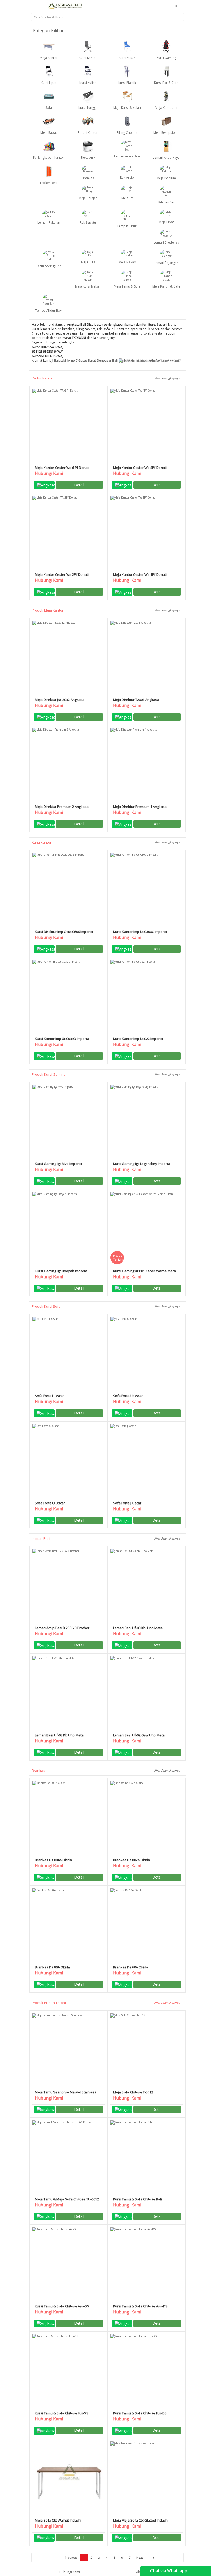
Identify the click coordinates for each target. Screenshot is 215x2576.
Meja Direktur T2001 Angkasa (136, 700)
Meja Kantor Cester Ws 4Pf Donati (140, 468)
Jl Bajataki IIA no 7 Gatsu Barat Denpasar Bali (85, 360)
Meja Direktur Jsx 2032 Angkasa (60, 700)
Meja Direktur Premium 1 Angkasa (140, 807)
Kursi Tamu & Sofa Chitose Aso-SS (62, 2306)
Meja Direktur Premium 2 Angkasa (62, 807)
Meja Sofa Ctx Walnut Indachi (58, 2520)
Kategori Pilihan (49, 30)
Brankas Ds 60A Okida (131, 1967)
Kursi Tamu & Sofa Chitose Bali (137, 2199)
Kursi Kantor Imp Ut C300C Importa (140, 932)
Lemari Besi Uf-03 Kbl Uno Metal (138, 1628)
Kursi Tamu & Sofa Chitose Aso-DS (140, 2306)
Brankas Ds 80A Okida (52, 1967)
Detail (79, 485)
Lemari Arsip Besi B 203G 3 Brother (62, 1628)
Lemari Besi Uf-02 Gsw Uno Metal (139, 1735)
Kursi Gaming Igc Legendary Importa (142, 1164)
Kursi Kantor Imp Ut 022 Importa (138, 1039)
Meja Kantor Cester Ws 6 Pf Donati (62, 468)
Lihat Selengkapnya (167, 378)
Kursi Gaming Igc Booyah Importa (61, 1271)
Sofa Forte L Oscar (49, 1396)
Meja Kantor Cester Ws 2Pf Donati (62, 574)
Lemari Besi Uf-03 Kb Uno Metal (60, 1735)
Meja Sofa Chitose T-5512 (133, 2092)
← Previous (69, 2557)
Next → (141, 2557)
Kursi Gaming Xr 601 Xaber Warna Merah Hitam (146, 1273)
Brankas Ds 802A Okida (131, 1860)
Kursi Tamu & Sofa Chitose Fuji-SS (62, 2413)
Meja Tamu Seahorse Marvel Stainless (66, 2092)
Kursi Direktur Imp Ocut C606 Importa (64, 932)
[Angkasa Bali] (65, 6)
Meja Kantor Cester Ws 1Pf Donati (140, 574)
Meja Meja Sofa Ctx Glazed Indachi (141, 2520)
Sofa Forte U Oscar (128, 1396)
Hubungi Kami (70, 2572)
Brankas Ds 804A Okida (53, 1860)
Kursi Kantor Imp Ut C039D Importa (62, 1039)
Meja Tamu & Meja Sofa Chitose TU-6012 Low (67, 2201)
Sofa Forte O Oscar (50, 1503)
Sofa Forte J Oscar (127, 1503)
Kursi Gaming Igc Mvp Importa (58, 1164)
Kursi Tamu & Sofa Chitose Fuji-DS (140, 2413)
